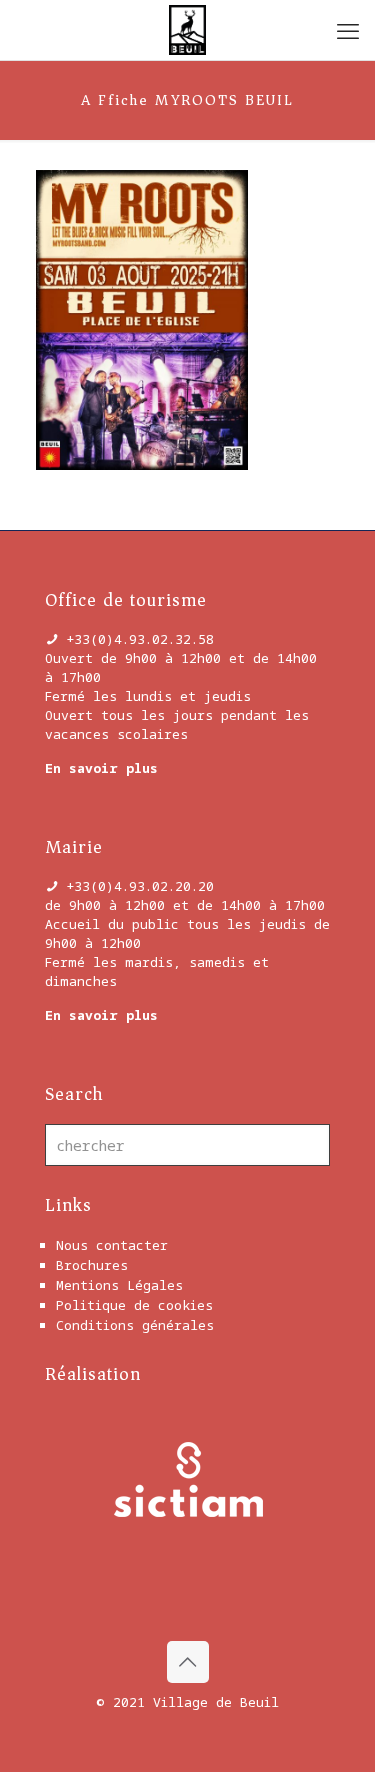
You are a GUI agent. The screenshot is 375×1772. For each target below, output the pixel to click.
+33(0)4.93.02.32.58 (140, 639)
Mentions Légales (119, 1285)
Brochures (92, 1265)
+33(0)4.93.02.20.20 (140, 886)
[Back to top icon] (188, 1662)
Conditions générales (135, 1325)
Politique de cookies (134, 1305)
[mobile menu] (348, 30)
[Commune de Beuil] (187, 30)
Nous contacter (112, 1245)
